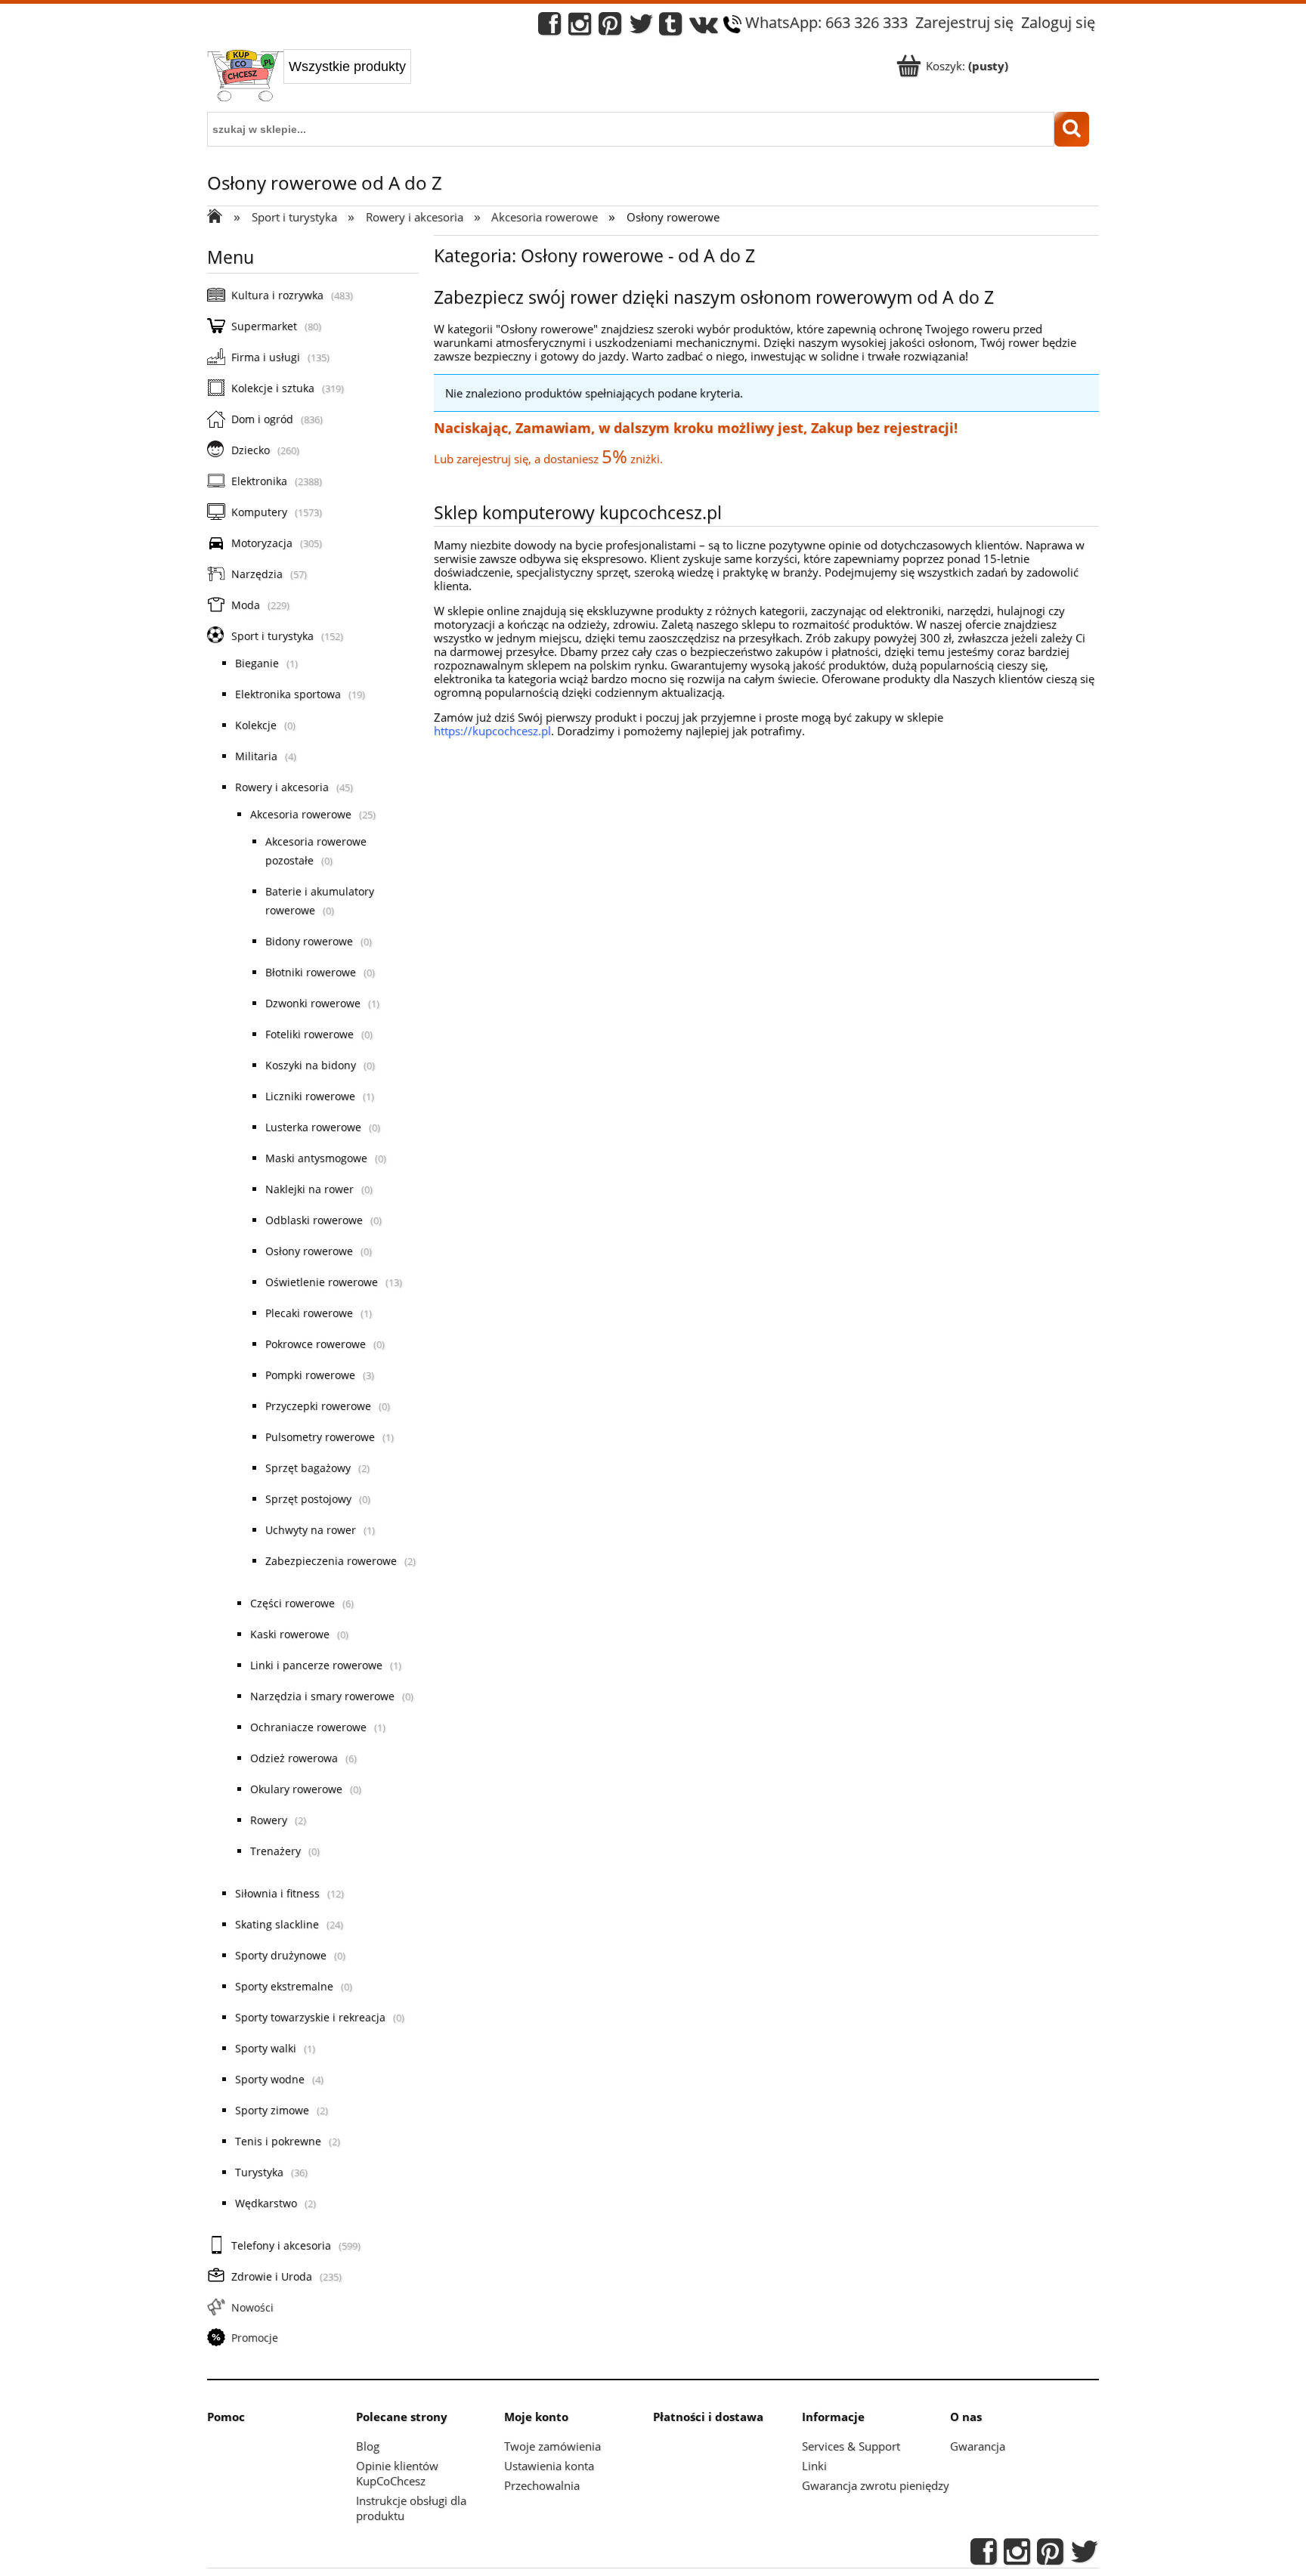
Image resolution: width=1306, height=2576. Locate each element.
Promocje (255, 2338)
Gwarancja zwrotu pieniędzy (876, 2485)
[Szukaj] (1072, 129)
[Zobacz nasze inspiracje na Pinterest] (610, 28)
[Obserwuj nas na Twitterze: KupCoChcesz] (641, 28)
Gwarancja (978, 2446)
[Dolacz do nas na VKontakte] (704, 28)
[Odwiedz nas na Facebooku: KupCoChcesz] (549, 28)
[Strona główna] (245, 77)
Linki (814, 2466)
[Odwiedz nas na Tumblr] (670, 28)
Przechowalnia (542, 2485)
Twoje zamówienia (552, 2446)
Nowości (252, 2307)
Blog (368, 2446)
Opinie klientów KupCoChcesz (397, 2473)
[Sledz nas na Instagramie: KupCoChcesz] (580, 28)
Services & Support (851, 2446)
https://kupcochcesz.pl (492, 731)
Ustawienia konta (549, 2466)
